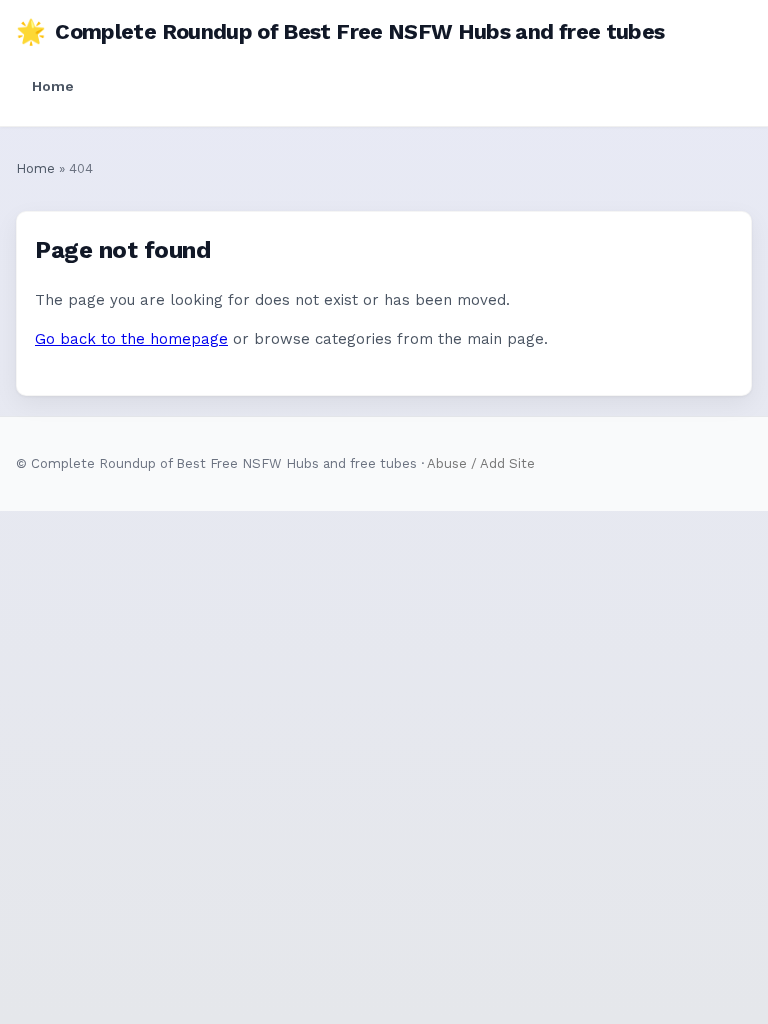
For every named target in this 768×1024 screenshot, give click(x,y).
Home (53, 86)
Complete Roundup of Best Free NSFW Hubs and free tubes (340, 32)
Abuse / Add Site (481, 463)
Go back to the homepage (131, 339)
